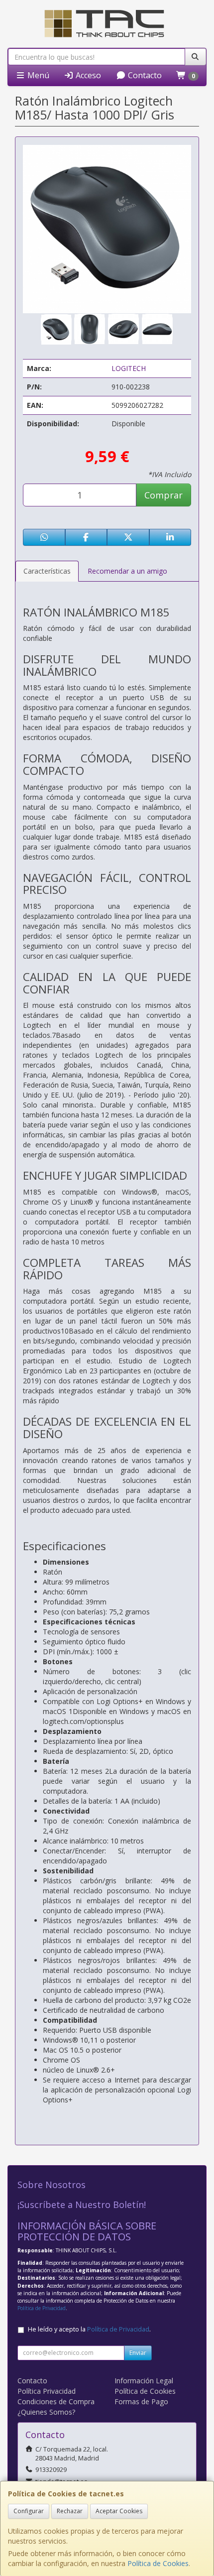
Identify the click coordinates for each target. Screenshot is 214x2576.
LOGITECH (129, 368)
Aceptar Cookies (119, 2511)
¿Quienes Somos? (46, 2412)
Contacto (144, 75)
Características (47, 571)
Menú (37, 75)
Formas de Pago (141, 2401)
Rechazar (70, 2511)
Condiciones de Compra (56, 2401)
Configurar (29, 2511)
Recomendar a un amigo (127, 571)
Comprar (163, 495)
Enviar (138, 2353)
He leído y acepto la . (89, 2329)
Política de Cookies (158, 2563)
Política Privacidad (47, 2391)
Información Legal (144, 2381)
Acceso (87, 75)
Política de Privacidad (42, 2308)
